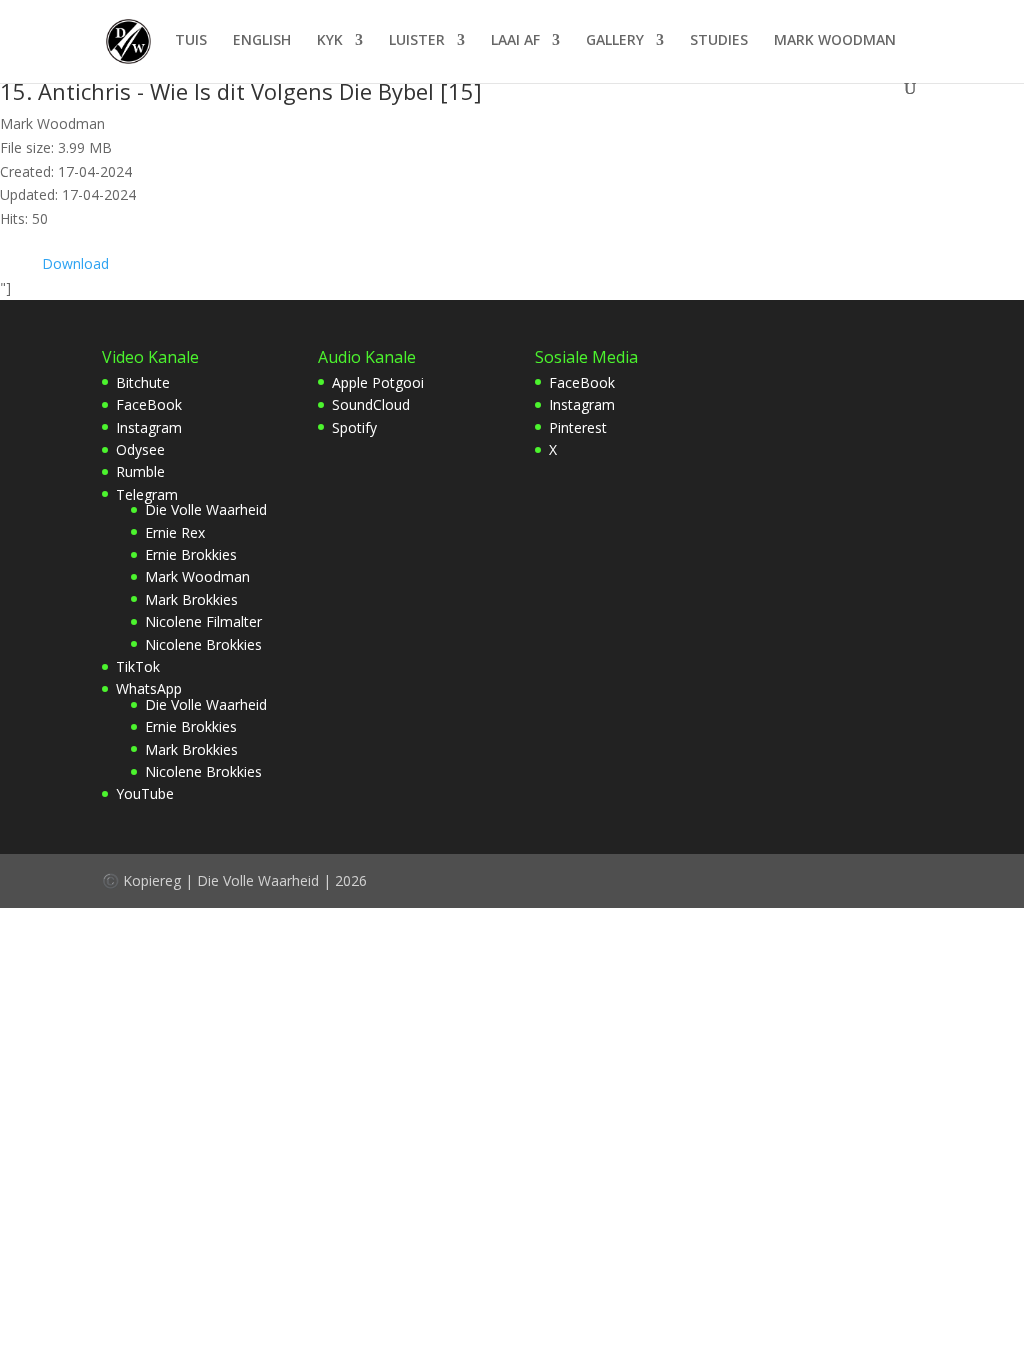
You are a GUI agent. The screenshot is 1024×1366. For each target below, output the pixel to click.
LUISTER (417, 41)
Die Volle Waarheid (206, 509)
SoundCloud (371, 404)
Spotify (354, 427)
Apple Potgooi (378, 382)
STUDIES (719, 41)
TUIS (191, 41)
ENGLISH (262, 41)
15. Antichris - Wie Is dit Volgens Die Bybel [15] (241, 91)
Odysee (140, 449)
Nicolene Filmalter (203, 621)
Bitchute (143, 382)
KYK (330, 41)
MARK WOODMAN (835, 41)
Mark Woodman (197, 576)
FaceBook (149, 404)
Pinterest (578, 427)
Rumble (140, 471)
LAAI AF (515, 41)
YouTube (145, 793)
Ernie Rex (175, 532)
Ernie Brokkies (191, 554)
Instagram (149, 427)
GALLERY (615, 41)
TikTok (138, 666)
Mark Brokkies (191, 599)
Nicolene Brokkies (203, 644)
